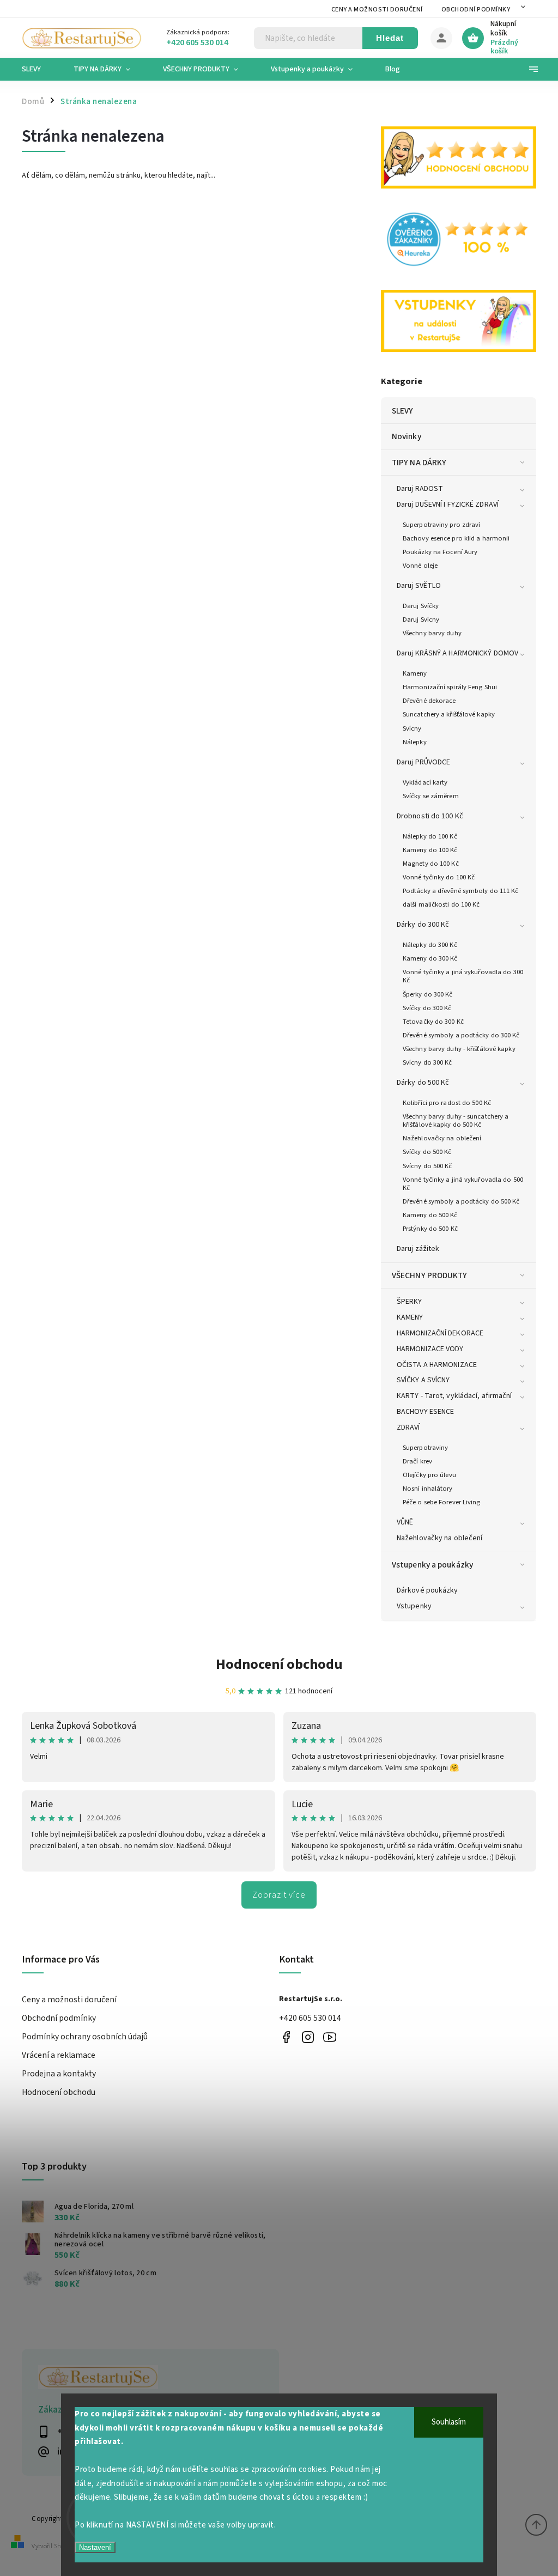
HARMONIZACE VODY (430, 1349)
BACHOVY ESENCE (425, 1412)
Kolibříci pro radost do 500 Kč (447, 1103)
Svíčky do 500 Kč (427, 1152)
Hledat (390, 38)
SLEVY (403, 411)
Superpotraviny (425, 1448)
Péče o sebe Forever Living (442, 1502)
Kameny (415, 673)
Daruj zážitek (418, 1249)
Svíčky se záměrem (431, 796)
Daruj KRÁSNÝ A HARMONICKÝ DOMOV (457, 653)
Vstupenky (414, 1606)
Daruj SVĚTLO (419, 586)
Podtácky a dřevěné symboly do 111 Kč (461, 891)
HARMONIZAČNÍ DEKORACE (440, 1333)
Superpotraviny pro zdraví (442, 525)
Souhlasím (449, 2422)
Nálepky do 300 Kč (430, 945)
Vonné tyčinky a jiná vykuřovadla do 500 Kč (463, 1184)
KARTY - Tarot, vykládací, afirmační (454, 1396)
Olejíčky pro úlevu (429, 1475)
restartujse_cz (308, 2037)
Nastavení (95, 2547)
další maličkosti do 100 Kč (441, 904)
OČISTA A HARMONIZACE (437, 1365)
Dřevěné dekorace (429, 701)
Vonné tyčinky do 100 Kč (439, 877)
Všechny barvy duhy (432, 633)
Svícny (412, 728)
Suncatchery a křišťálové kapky (449, 714)
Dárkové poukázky (427, 1590)
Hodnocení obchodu (279, 1664)
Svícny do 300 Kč (427, 1062)
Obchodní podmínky (476, 10)
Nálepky (415, 742)
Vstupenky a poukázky (432, 1565)
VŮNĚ (405, 1522)
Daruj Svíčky (421, 606)
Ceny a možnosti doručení (377, 10)
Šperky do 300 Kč (428, 994)
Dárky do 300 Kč (423, 925)
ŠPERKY (410, 1302)
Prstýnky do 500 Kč (430, 1229)
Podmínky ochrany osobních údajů (85, 2037)
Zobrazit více (279, 1895)
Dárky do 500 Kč (423, 1083)
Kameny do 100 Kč (430, 850)
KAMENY (410, 1317)
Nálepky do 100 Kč (430, 836)
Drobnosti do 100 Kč (430, 816)
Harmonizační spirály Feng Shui (450, 687)
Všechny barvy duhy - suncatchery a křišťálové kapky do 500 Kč (456, 1120)
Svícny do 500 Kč (427, 1166)
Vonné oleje (420, 566)
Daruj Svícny (421, 619)
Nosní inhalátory (428, 1489)
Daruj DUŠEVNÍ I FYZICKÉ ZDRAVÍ (448, 505)
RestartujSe (329, 2037)
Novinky (407, 436)
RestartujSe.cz (286, 2037)
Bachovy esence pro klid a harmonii (456, 538)
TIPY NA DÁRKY (419, 463)
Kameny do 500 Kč (430, 1215)
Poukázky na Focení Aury (440, 552)
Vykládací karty (425, 782)
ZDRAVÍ (408, 1427)
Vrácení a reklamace (59, 2055)
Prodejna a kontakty (59, 2074)
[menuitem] (40, 69)
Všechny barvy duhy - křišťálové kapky (459, 1049)
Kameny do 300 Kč (430, 958)
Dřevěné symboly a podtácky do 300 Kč (461, 1035)
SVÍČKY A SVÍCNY (423, 1380)
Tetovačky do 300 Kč (433, 1022)
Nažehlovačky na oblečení (442, 1138)
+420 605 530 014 (310, 2018)
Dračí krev (417, 1461)
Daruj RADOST (420, 489)
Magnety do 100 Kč (431, 864)
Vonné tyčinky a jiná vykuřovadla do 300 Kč (463, 976)
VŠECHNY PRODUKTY (430, 1275)
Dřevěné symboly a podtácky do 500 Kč (461, 1201)
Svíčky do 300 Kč (427, 1008)
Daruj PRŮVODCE (423, 762)
